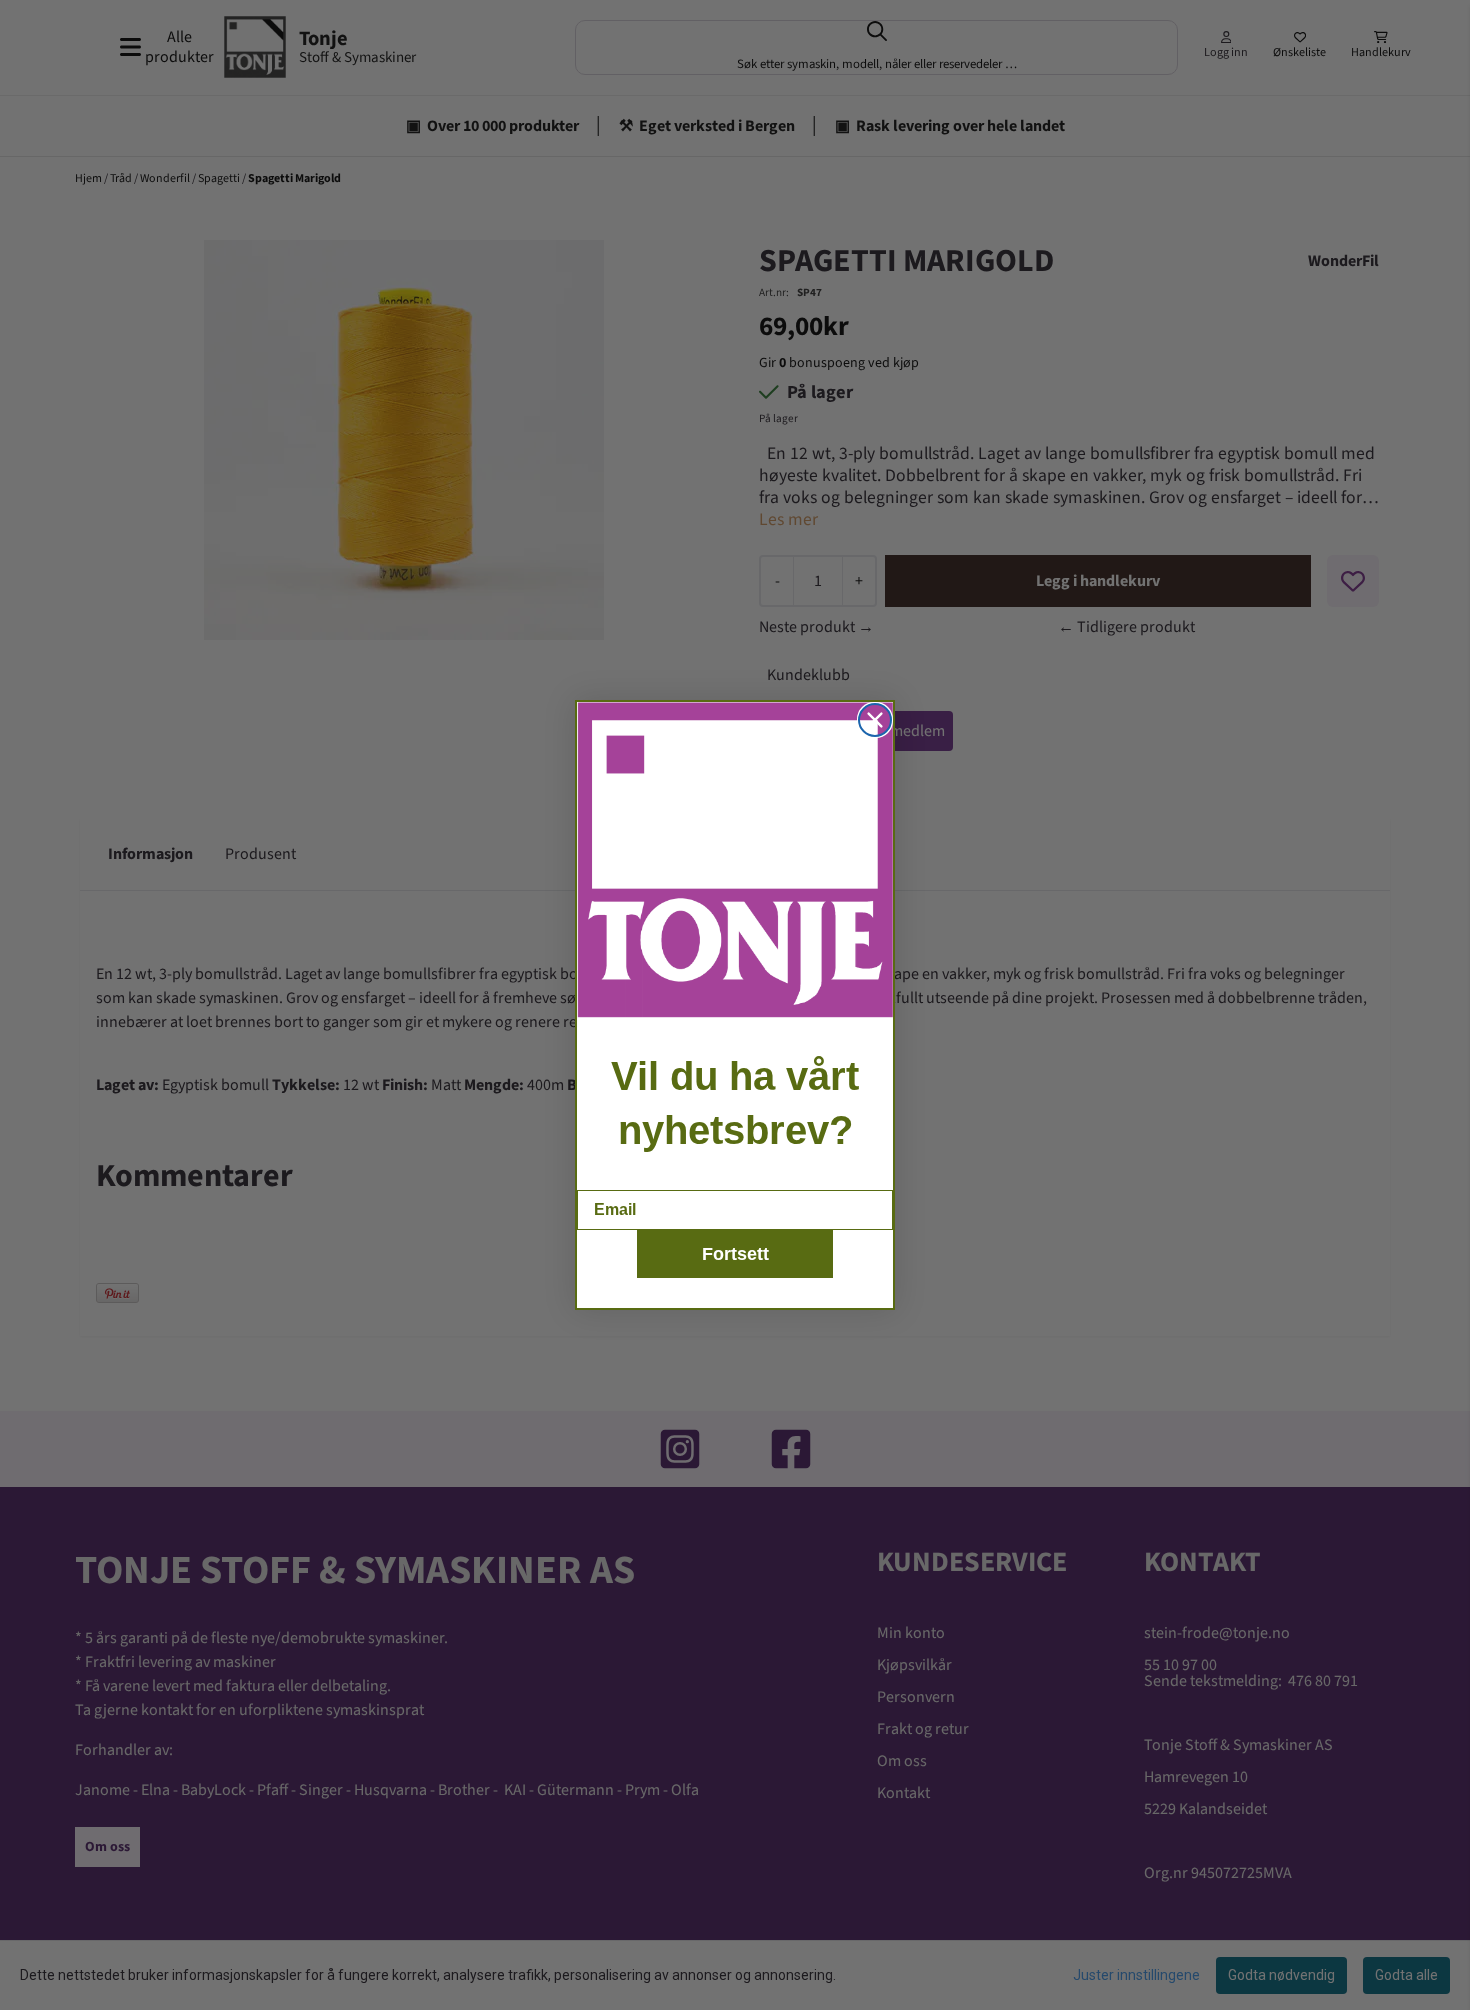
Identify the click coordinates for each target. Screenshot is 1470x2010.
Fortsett (735, 1254)
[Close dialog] (875, 720)
